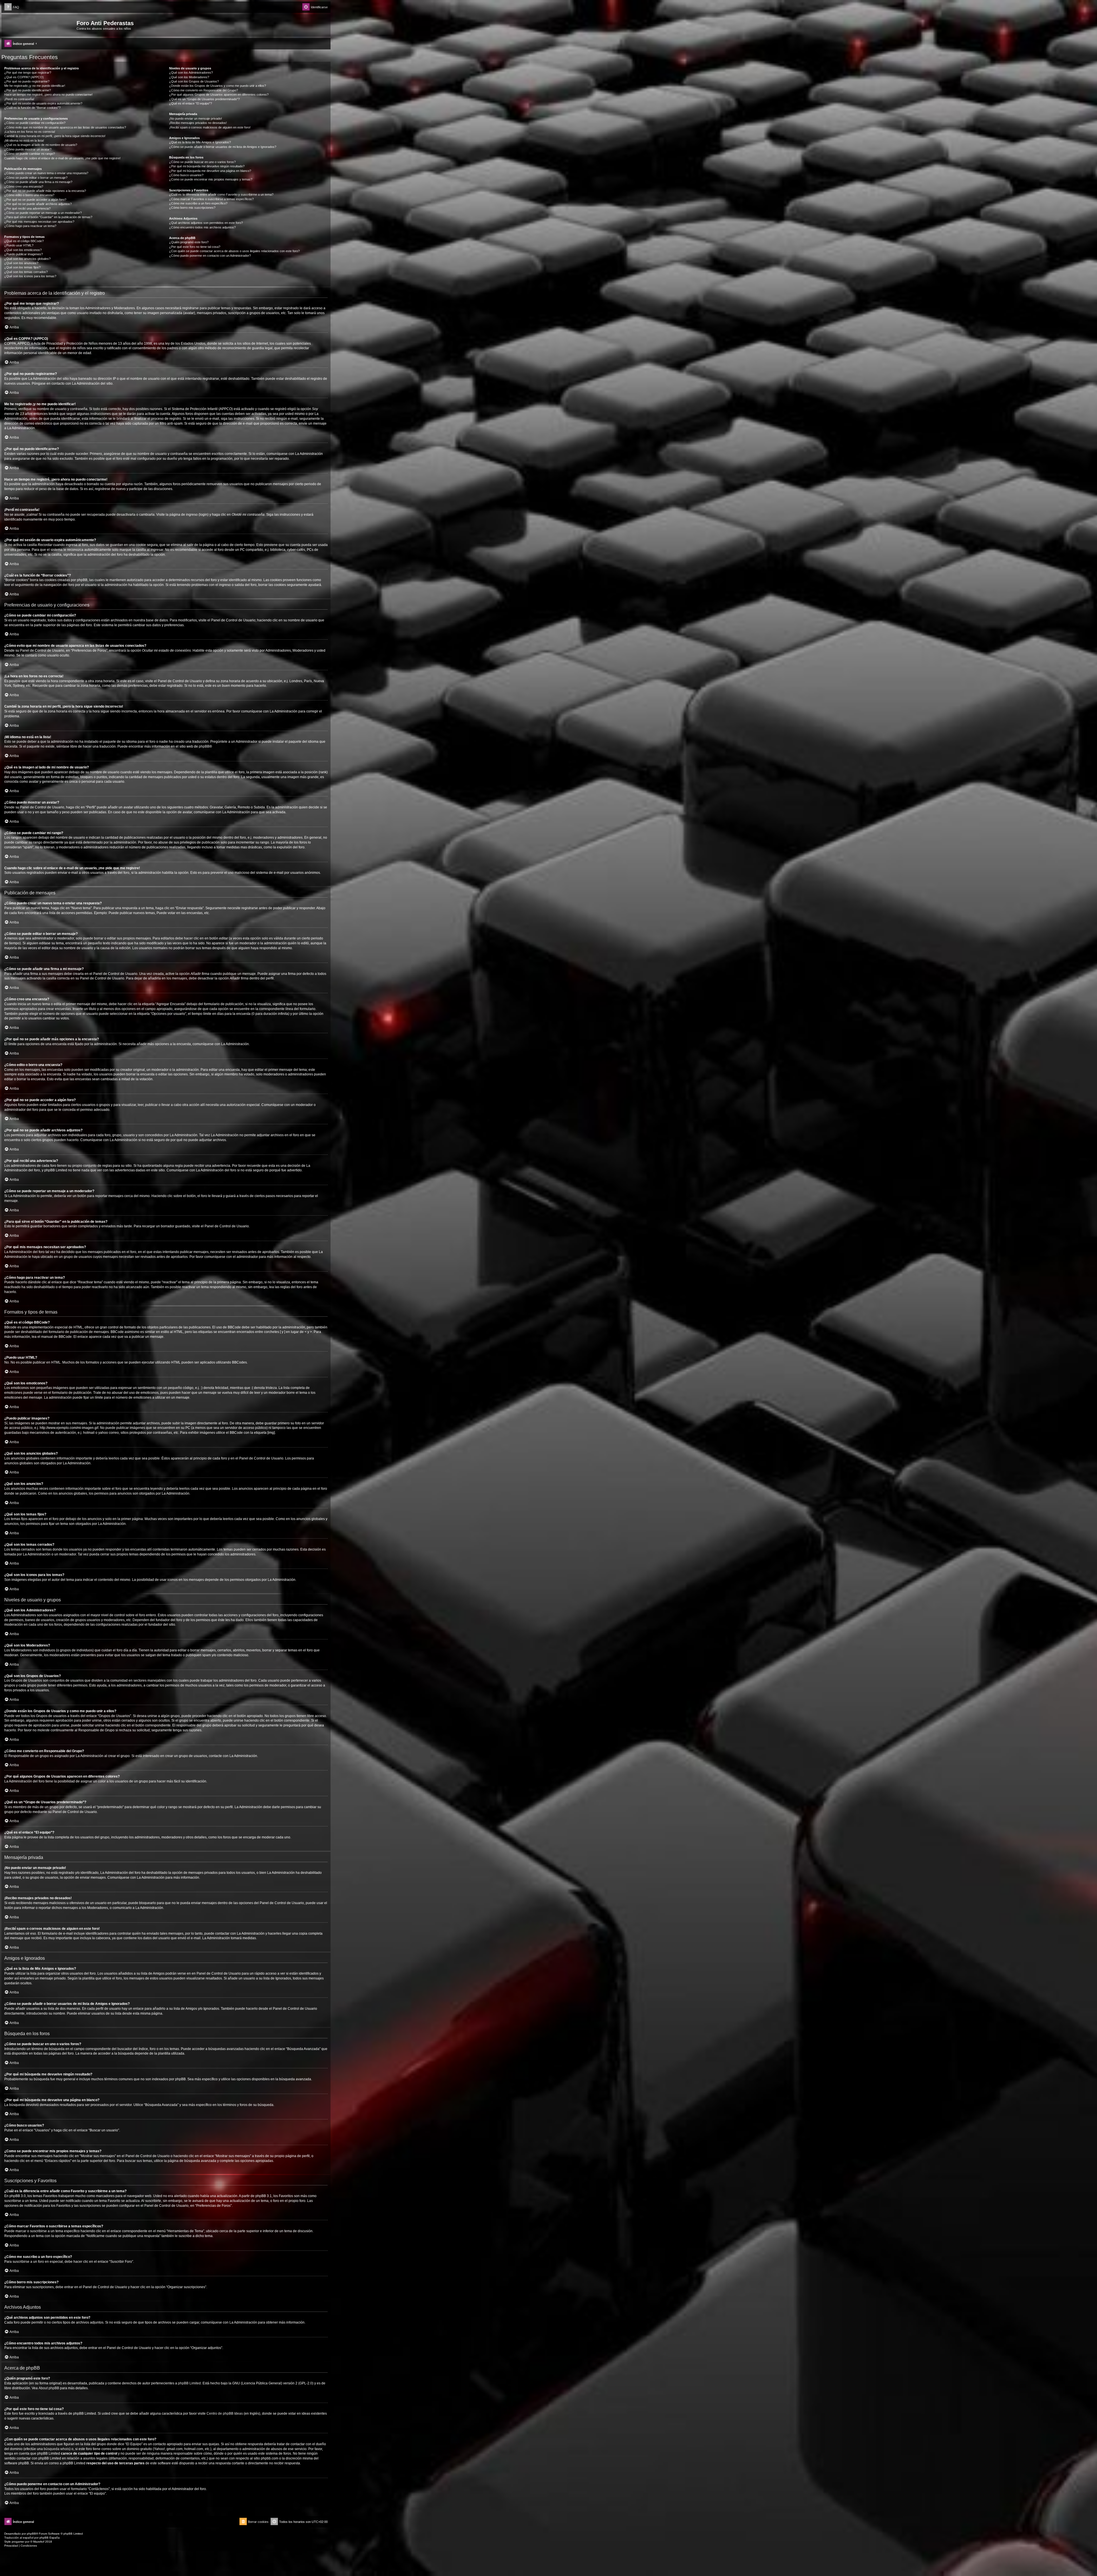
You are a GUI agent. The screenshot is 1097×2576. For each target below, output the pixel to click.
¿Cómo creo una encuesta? (24, 186)
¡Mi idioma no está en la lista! (24, 140)
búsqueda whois (57, 2449)
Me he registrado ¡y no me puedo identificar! (35, 86)
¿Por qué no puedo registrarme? (27, 81)
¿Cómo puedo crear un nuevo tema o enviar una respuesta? (46, 173)
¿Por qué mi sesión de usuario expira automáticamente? (43, 103)
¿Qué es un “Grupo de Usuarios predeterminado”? (204, 99)
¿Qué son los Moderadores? (189, 77)
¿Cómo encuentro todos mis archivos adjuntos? (202, 227)
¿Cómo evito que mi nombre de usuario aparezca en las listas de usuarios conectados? (65, 127)
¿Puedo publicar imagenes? (24, 254)
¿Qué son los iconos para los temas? (30, 276)
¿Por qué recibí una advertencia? (27, 208)
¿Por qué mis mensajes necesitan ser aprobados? (39, 222)
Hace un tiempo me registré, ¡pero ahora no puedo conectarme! (48, 95)
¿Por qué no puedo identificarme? (28, 90)
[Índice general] (40, 25)
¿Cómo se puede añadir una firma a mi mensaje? (38, 182)
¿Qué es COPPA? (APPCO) (24, 77)
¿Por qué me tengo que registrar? (28, 73)
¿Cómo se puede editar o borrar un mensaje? (36, 178)
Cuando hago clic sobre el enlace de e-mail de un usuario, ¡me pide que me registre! (62, 158)
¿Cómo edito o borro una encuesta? (29, 195)
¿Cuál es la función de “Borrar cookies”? (32, 108)
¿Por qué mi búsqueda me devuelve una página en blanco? (210, 171)
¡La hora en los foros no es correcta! (30, 132)
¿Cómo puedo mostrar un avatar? (28, 149)
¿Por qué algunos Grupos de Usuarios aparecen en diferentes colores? (219, 95)
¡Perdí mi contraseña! (19, 99)
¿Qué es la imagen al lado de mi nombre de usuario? (41, 145)
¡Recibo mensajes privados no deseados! (198, 123)
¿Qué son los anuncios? (21, 263)
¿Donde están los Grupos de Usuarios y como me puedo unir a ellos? (218, 86)
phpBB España (50, 2538)
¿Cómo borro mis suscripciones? (192, 208)
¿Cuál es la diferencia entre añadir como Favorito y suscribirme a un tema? (221, 194)
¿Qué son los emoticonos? (23, 250)
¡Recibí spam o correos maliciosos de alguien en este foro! (210, 127)
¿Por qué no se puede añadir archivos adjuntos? (38, 204)
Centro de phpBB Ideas (225, 2414)
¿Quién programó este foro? (189, 242)
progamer (18, 2542)
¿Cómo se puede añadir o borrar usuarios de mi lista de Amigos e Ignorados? (223, 147)
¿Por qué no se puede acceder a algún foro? (35, 200)
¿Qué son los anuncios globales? (27, 259)
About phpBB (49, 2388)
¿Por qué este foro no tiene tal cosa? (195, 247)
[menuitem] (12, 7)
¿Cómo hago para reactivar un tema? (30, 226)
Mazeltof (39, 2542)
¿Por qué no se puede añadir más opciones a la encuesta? (45, 191)
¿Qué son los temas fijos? (22, 267)
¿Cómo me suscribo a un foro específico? (198, 203)
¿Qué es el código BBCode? (24, 241)
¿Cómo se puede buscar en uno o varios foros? (202, 162)
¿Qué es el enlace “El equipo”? (191, 103)
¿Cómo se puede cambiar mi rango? (30, 154)
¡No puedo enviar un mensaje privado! (196, 119)
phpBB (204, 746)
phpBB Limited (189, 2383)
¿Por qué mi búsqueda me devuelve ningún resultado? (207, 166)
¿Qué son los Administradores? (191, 73)
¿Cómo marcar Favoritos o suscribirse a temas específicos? (211, 199)
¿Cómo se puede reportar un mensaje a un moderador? (43, 213)
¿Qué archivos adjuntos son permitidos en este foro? (206, 223)
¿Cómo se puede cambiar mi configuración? (35, 123)
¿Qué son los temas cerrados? (26, 272)
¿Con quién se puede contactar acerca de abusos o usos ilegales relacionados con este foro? (234, 251)
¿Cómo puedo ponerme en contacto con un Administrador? (210, 256)
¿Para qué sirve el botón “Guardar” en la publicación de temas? (48, 217)
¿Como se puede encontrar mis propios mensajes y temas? (211, 179)
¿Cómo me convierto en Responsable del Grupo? (204, 90)
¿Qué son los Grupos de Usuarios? (194, 81)
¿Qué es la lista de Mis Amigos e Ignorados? (200, 142)
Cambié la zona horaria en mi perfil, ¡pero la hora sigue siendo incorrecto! (55, 136)
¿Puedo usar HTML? (19, 245)
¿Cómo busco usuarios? (186, 175)
